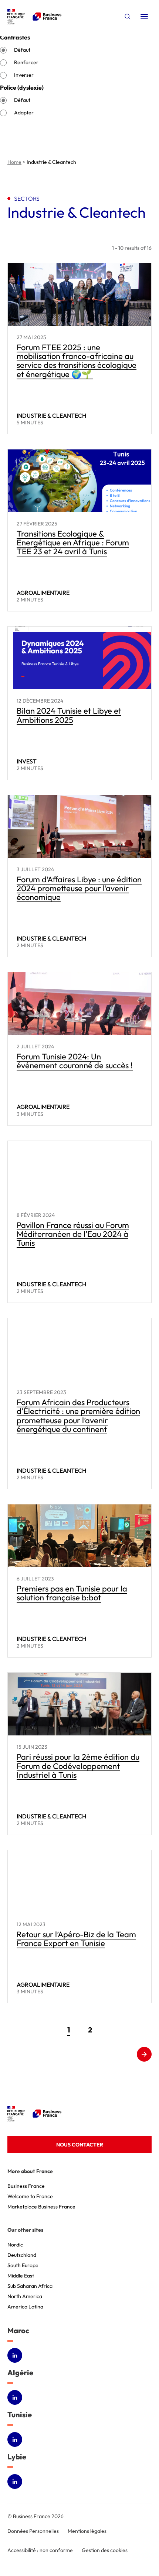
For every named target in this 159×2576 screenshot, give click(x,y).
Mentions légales (87, 2531)
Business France (26, 2186)
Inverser (24, 75)
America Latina (25, 2307)
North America (25, 2296)
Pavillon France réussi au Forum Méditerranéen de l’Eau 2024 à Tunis (73, 1234)
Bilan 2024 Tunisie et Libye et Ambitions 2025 (69, 715)
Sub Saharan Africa (30, 2286)
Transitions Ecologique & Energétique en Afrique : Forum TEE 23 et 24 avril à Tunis (73, 542)
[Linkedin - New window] (15, 2355)
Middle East (21, 2276)
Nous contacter (80, 2145)
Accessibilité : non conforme (40, 2550)
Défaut (22, 50)
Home (14, 162)
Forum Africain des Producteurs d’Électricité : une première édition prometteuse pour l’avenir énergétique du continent (78, 1416)
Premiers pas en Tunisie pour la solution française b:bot (72, 1593)
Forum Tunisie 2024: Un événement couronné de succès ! (75, 1061)
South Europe (23, 2265)
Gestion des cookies (105, 2550)
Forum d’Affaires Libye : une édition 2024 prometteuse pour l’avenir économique (79, 888)
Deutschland (22, 2255)
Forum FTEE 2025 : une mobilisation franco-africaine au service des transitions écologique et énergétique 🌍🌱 (77, 361)
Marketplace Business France (41, 2207)
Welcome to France (30, 2196)
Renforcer (26, 62)
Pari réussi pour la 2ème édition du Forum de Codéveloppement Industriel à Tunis (78, 1766)
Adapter (24, 113)
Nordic (15, 2245)
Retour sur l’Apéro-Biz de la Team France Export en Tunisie (76, 1939)
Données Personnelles (33, 2531)
